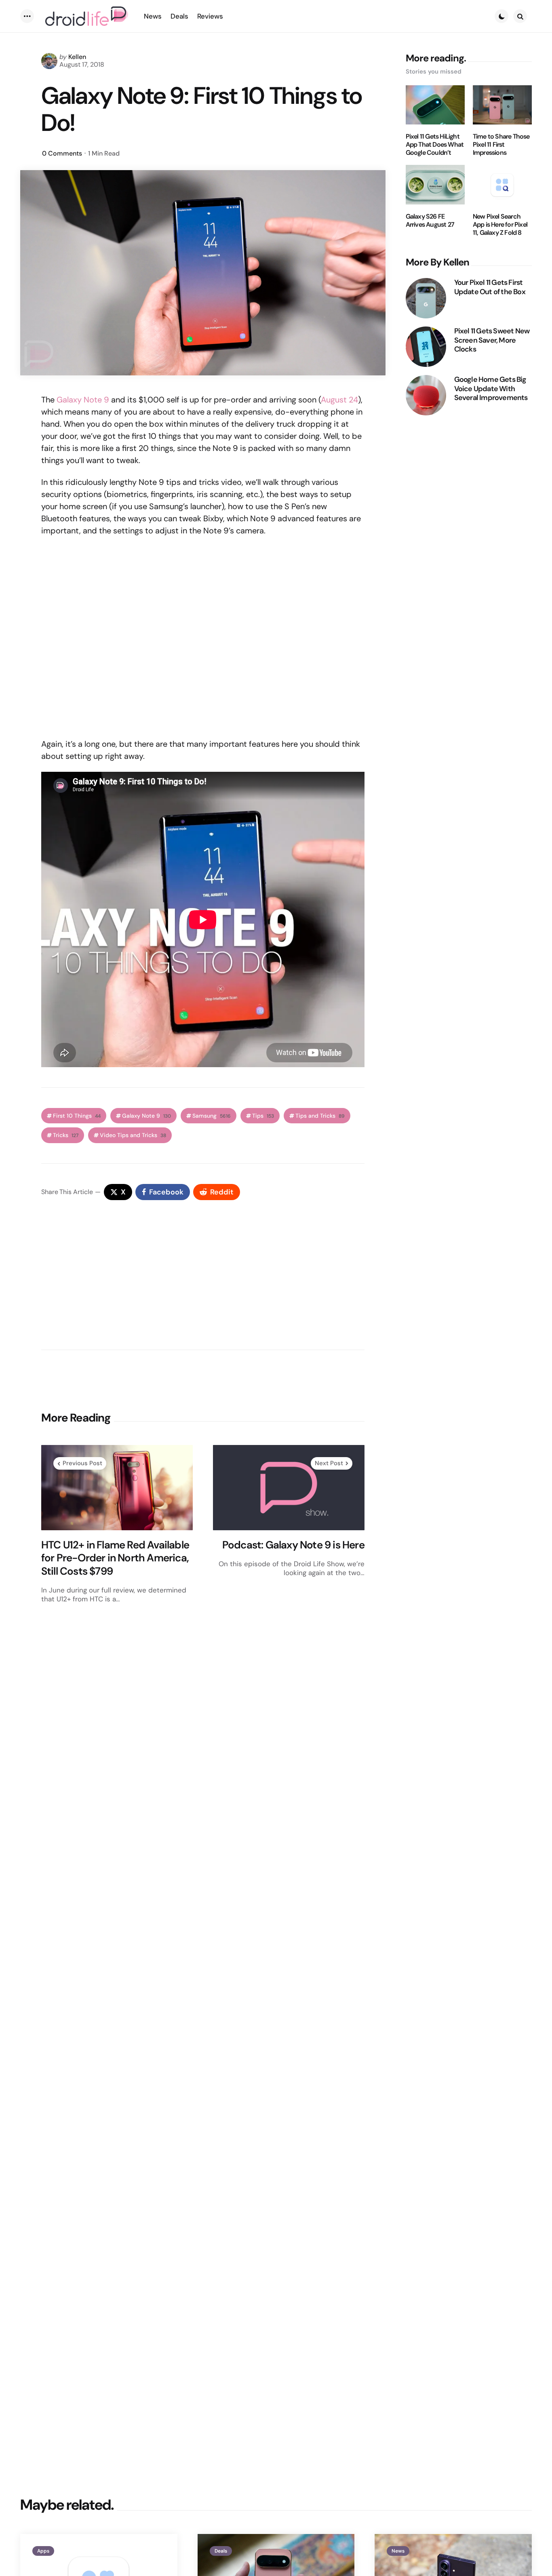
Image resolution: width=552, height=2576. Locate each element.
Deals (221, 2551)
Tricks (66, 1135)
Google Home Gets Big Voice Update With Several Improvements (491, 389)
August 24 (339, 400)
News (398, 2551)
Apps (43, 2551)
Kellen (77, 57)
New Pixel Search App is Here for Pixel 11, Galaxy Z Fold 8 (500, 225)
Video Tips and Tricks (133, 1135)
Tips (263, 1116)
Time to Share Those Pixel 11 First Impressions (501, 145)
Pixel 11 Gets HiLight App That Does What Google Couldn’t (435, 145)
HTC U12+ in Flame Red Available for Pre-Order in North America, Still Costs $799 (115, 1558)
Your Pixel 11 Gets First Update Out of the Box (490, 287)
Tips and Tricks (320, 1116)
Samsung (212, 1116)
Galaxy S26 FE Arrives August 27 (430, 221)
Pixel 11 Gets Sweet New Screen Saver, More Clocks (492, 340)
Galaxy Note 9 (83, 400)
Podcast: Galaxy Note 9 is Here (293, 1545)
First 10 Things (77, 1116)
